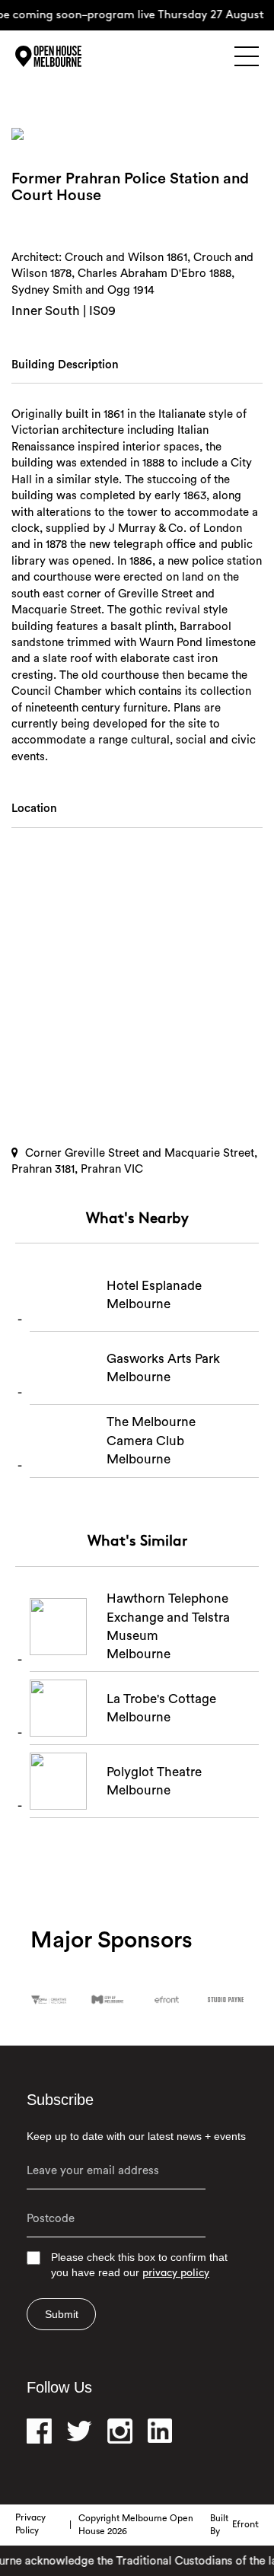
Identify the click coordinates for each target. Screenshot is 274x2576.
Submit (62, 2314)
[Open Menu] (247, 56)
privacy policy (176, 2274)
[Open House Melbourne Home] (68, 56)
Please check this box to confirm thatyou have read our (139, 2265)
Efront (245, 2525)
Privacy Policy (30, 2525)
